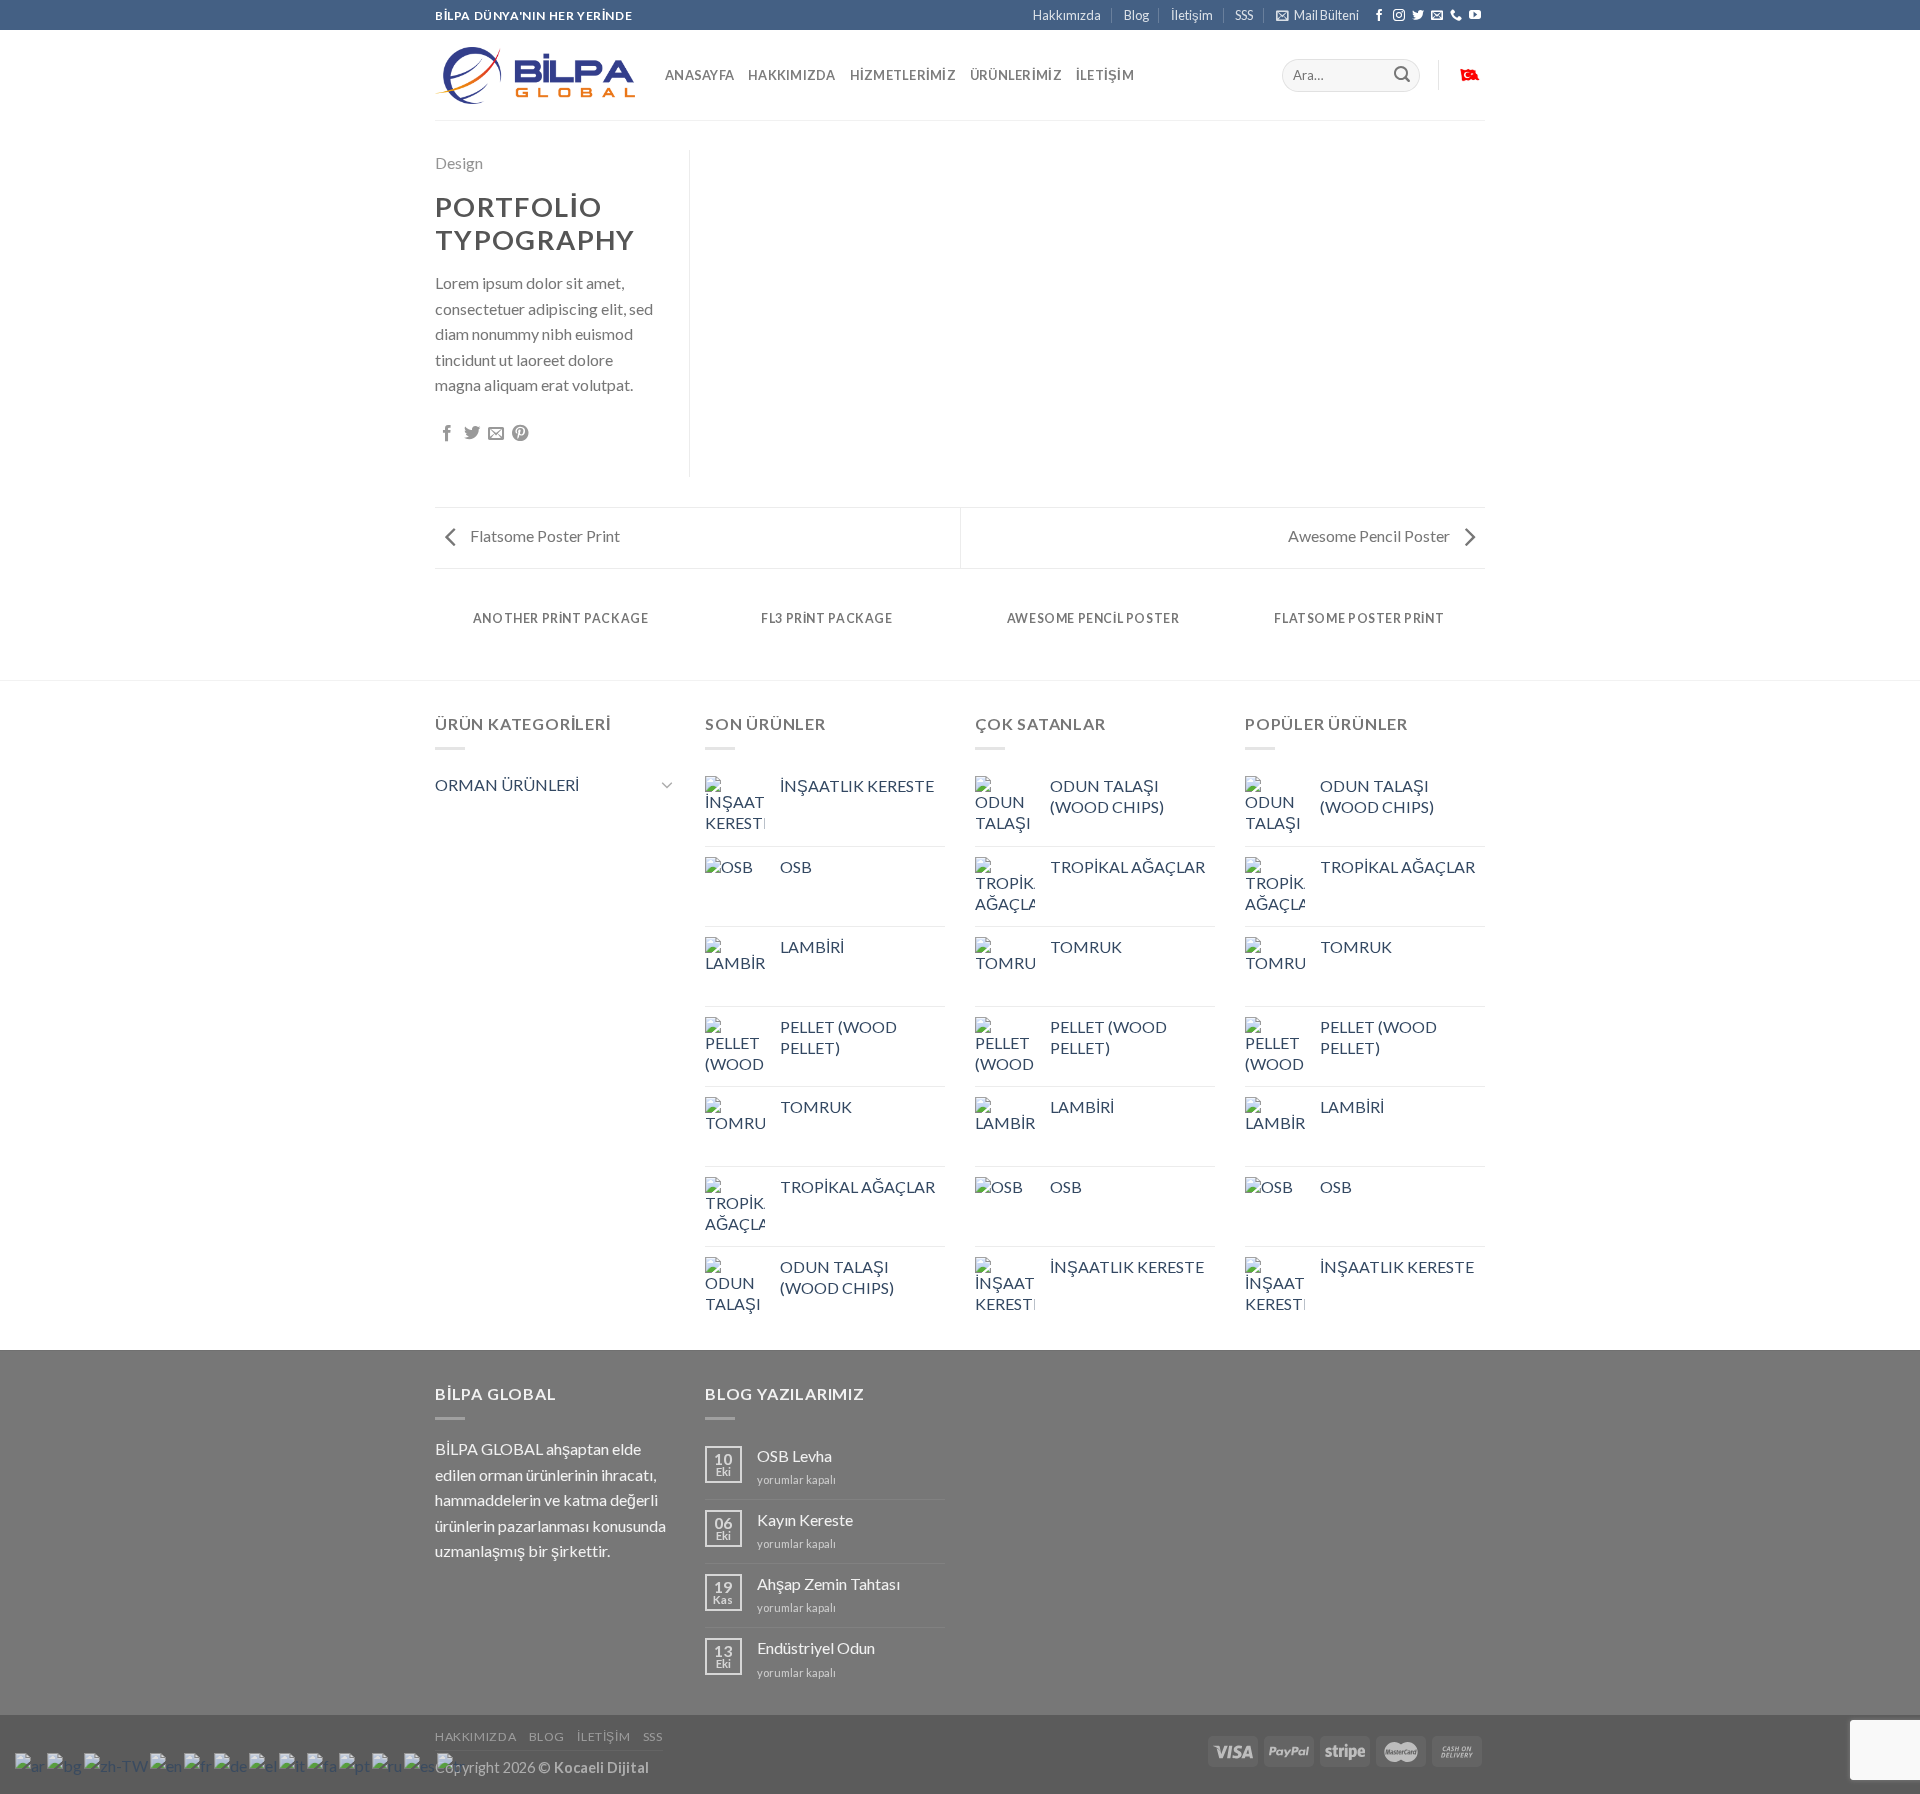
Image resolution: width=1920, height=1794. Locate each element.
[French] (199, 1763)
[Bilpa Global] (535, 76)
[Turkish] (452, 1763)
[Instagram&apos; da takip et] (1399, 16)
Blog (1136, 15)
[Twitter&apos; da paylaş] (472, 434)
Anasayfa (699, 75)
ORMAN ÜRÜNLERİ (507, 784)
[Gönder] (1402, 76)
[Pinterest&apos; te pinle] (520, 434)
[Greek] (264, 1763)
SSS (1244, 15)
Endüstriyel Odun (816, 1647)
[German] (231, 1763)
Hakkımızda (1067, 15)
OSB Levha (794, 1455)
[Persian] (323, 1763)
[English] (167, 1763)
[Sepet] (1469, 76)
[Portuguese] (355, 1763)
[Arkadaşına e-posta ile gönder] (496, 434)
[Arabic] (31, 1763)
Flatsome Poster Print (543, 535)
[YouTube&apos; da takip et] (1475, 16)
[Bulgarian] (65, 1763)
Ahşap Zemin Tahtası (828, 1583)
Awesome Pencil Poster (1370, 535)
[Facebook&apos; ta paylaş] (447, 434)
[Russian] (388, 1763)
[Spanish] (420, 1763)
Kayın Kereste (805, 1519)
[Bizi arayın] (1456, 16)
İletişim (1192, 15)
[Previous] (439, 637)
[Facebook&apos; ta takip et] (1379, 16)
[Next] (1482, 637)
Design (459, 162)
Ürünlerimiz (1016, 75)
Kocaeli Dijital (601, 1767)
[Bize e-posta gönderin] (1437, 16)
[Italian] (293, 1763)
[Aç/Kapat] (667, 784)
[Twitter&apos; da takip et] (1418, 16)
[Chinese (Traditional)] (117, 1763)
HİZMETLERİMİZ (903, 75)
